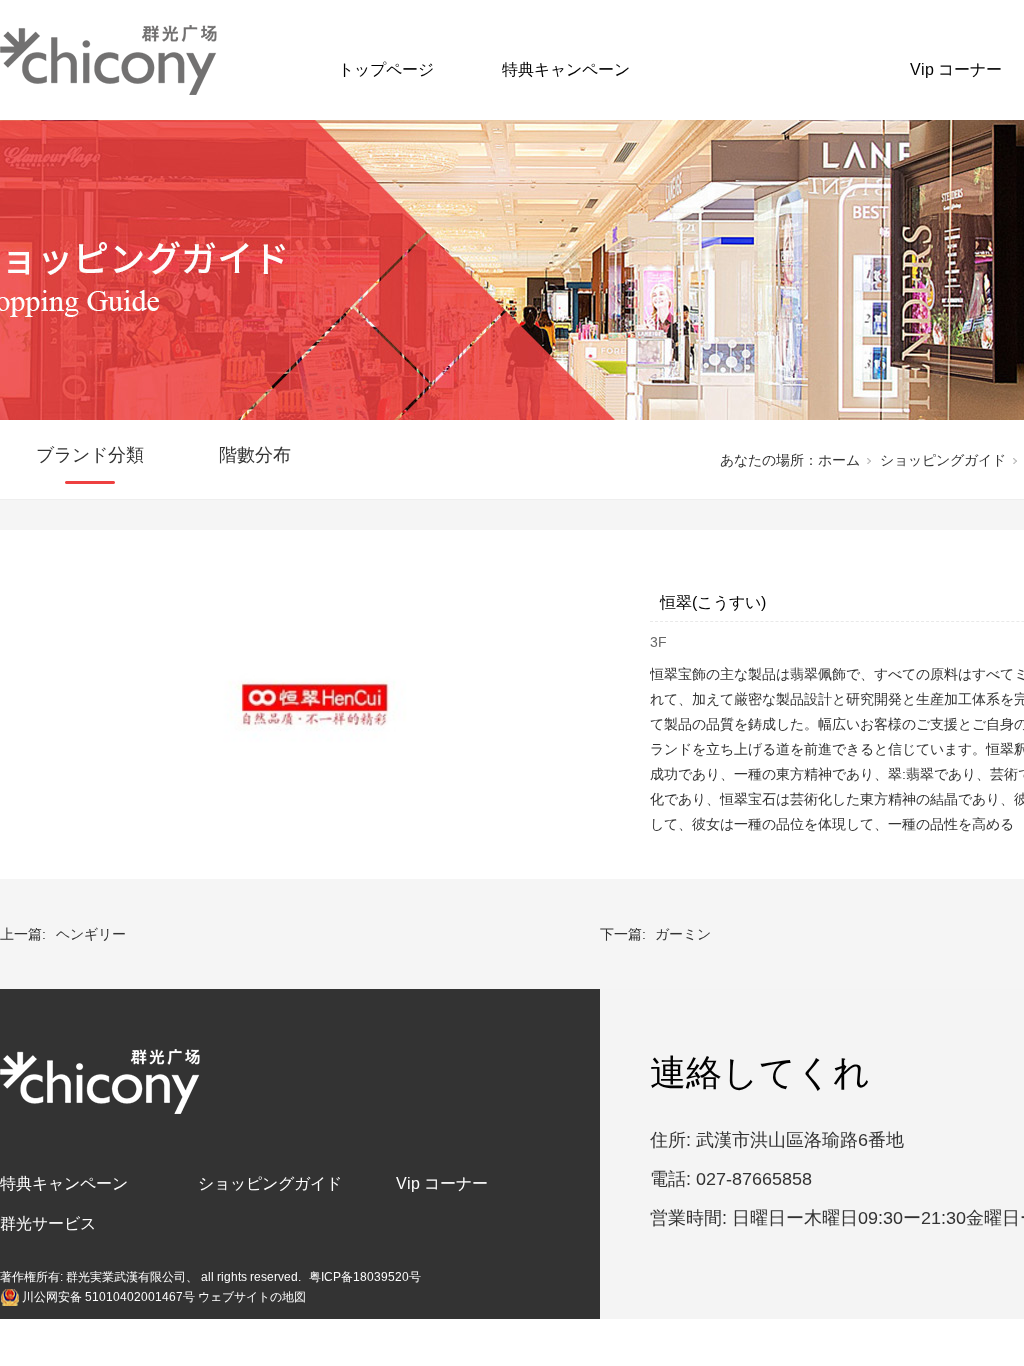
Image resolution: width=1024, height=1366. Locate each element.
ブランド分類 (90, 455)
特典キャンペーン (566, 69)
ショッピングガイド (770, 69)
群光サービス (48, 1223)
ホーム (839, 460)
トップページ (386, 69)
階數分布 (255, 455)
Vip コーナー (956, 69)
